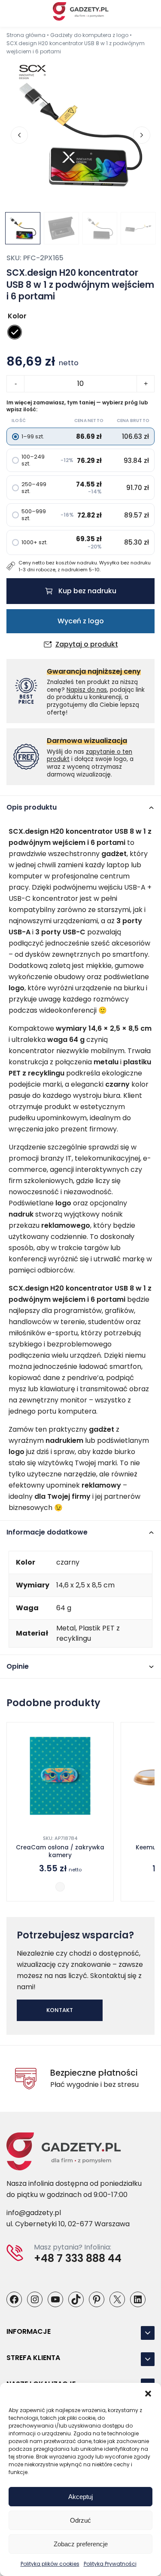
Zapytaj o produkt (87, 644)
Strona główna (26, 35)
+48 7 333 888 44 (78, 2259)
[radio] (15, 332)
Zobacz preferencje (81, 2544)
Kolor (17, 316)
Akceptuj (80, 2497)
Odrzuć (80, 2520)
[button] (148, 2394)
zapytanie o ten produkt (90, 756)
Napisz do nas (87, 690)
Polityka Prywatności (110, 2564)
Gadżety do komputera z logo (89, 35)
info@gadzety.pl (34, 2213)
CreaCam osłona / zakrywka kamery (60, 1852)
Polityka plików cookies (50, 2564)
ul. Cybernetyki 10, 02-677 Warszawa (68, 2224)
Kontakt (60, 2010)
